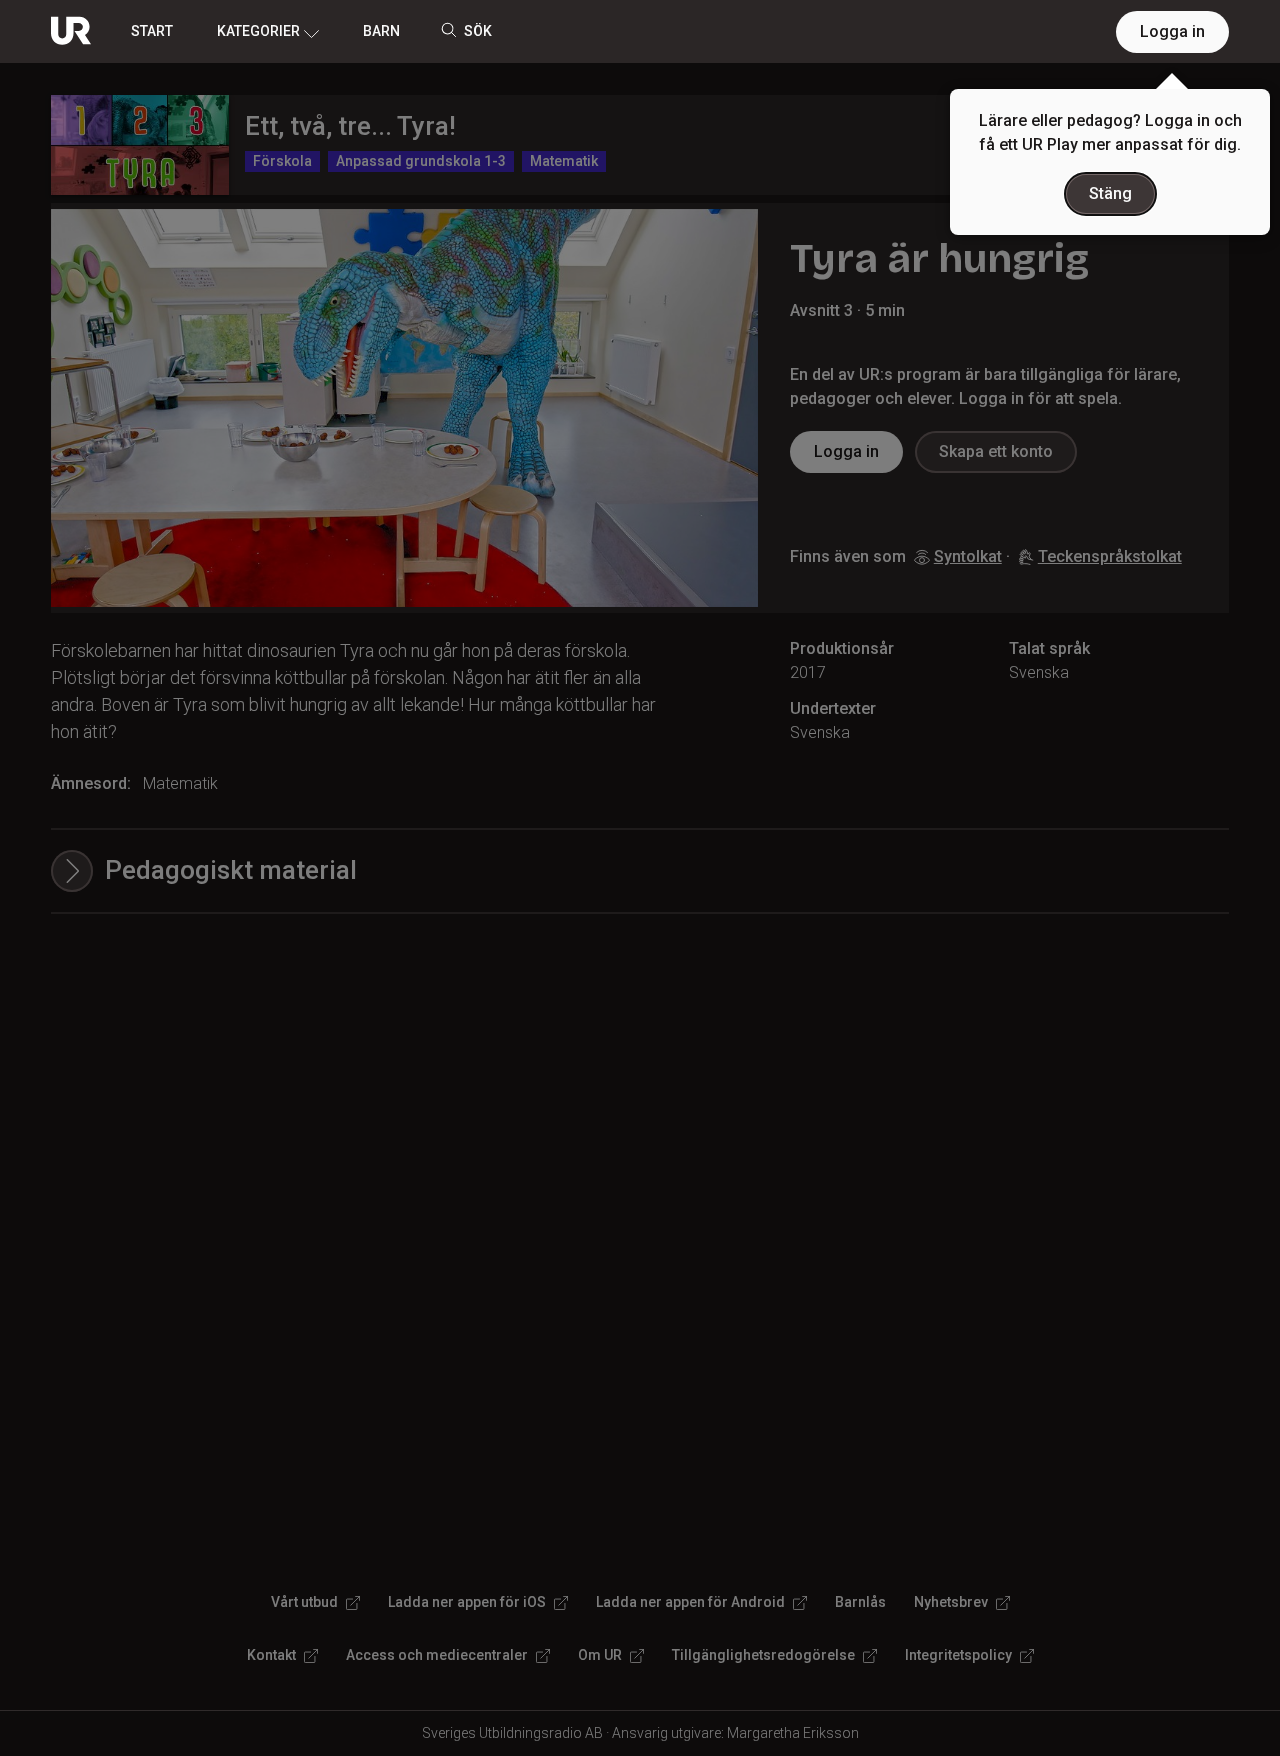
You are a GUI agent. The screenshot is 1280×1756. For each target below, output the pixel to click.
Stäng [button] (1110, 193)
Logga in (1172, 31)
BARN (381, 31)
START (152, 31)
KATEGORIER (258, 31)
